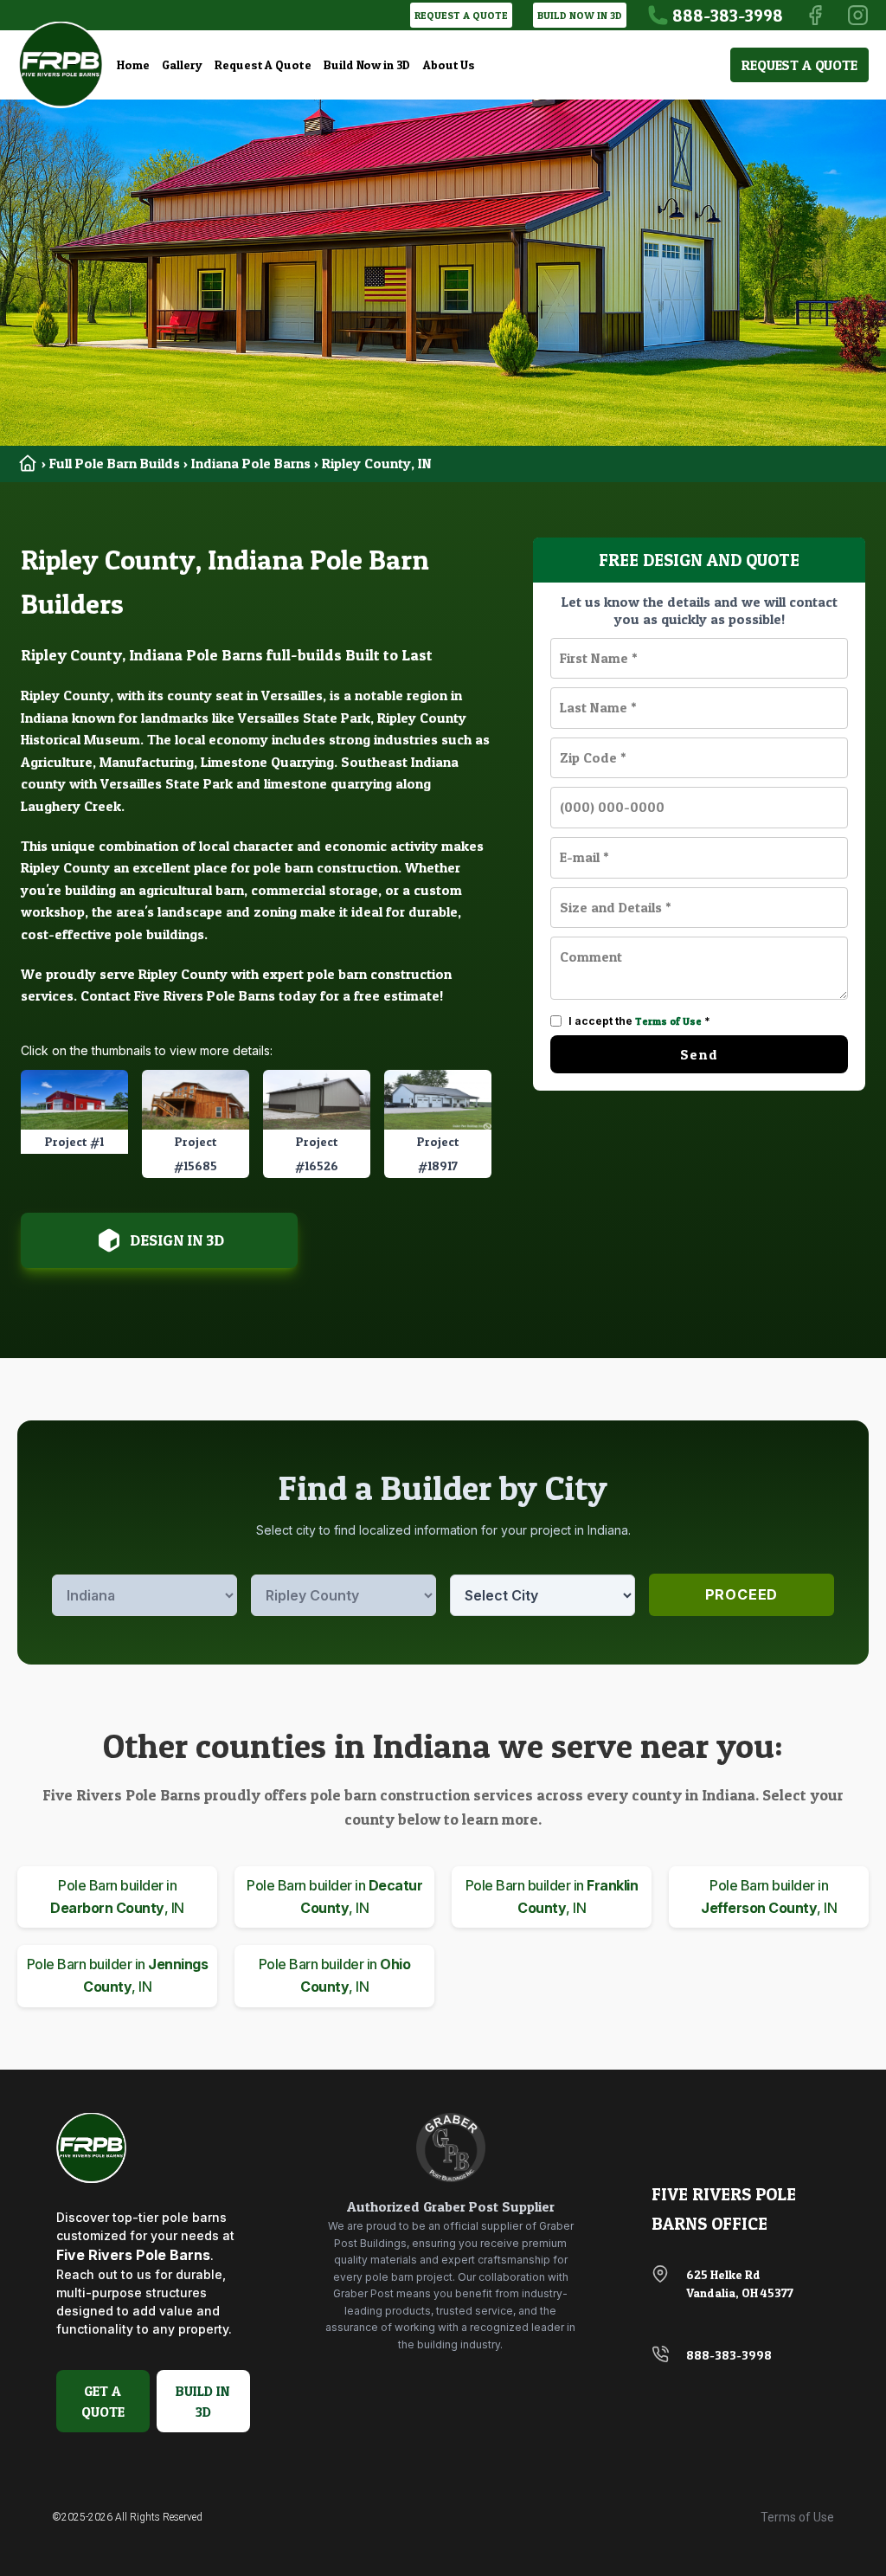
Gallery (182, 64)
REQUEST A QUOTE (461, 15)
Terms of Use (668, 1021)
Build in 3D (203, 2401)
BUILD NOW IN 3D (580, 15)
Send (699, 1054)
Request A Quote (263, 64)
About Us (449, 64)
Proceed (742, 1594)
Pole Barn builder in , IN (117, 1897)
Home (133, 64)
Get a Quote (103, 2401)
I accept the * (639, 1021)
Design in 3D (177, 1240)
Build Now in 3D (367, 64)
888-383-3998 (729, 2355)
